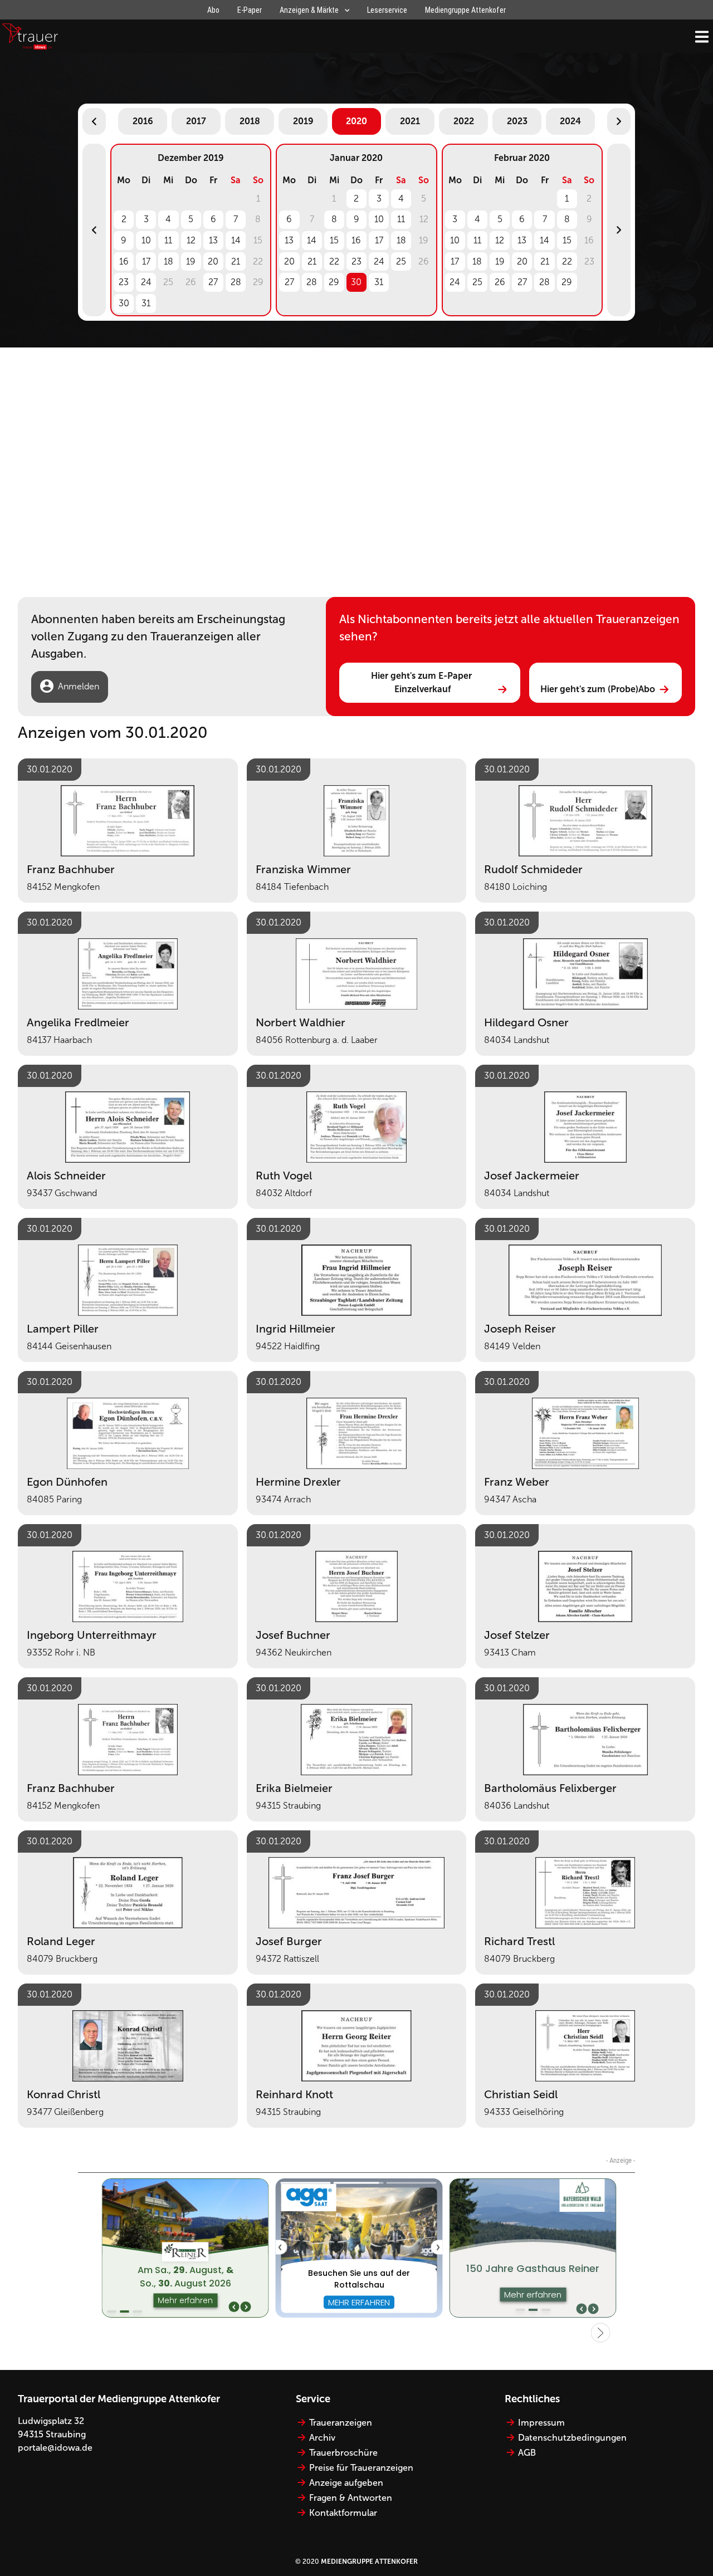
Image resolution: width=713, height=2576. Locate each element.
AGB (527, 2453)
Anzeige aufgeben (346, 2483)
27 (213, 282)
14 (236, 240)
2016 (143, 121)
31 (146, 303)
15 (334, 240)
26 (500, 282)
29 (334, 282)
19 (191, 261)
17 (146, 261)
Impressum (541, 2423)
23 (124, 282)
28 (236, 282)
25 (401, 261)
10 (146, 240)
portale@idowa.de (55, 2448)
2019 (303, 121)
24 (146, 282)
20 (213, 261)
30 (124, 303)
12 (191, 240)
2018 (250, 121)
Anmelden (79, 686)
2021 (410, 121)
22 (334, 261)
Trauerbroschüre (343, 2453)
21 (236, 261)
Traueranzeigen (341, 2423)
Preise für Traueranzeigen (361, 2468)
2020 (356, 121)
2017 (196, 121)
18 (169, 261)
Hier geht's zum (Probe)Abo (598, 689)
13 (213, 240)
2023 (517, 121)
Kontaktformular (343, 2513)
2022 (464, 121)
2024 (570, 121)
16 (124, 261)
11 (168, 240)
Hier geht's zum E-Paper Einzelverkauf (423, 682)
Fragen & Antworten (351, 2498)
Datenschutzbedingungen (572, 2438)
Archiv (322, 2438)
